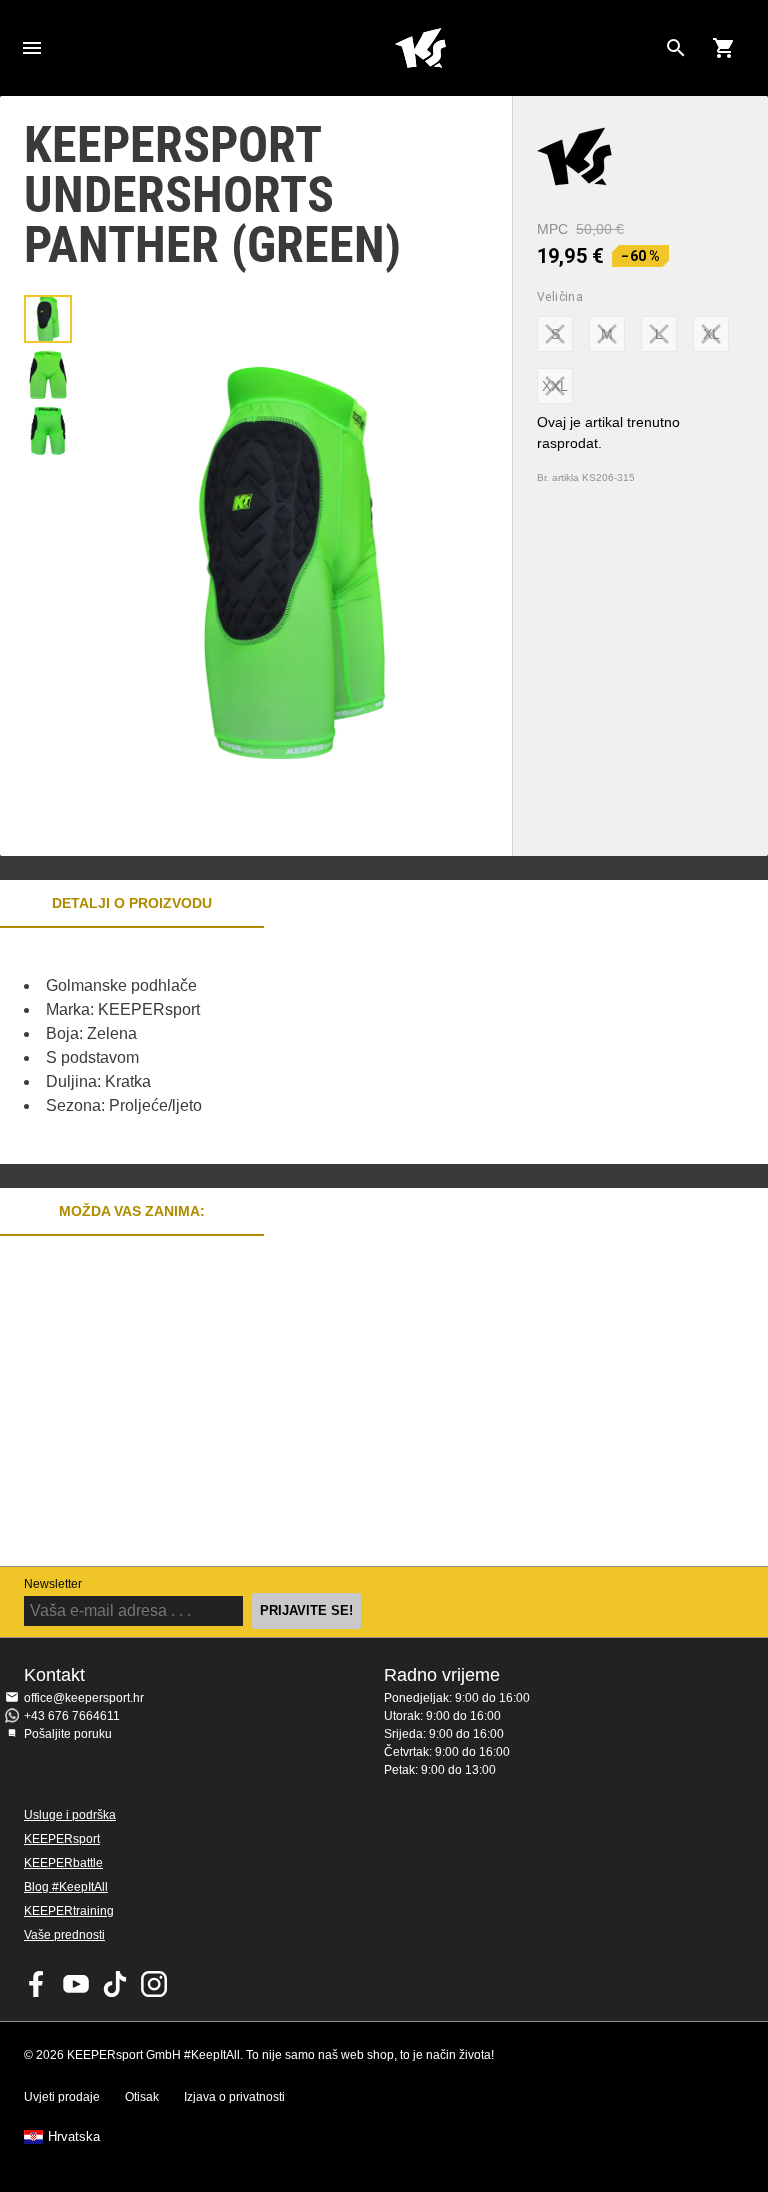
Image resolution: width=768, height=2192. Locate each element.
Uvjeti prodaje (62, 2097)
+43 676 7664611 (72, 1716)
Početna (420, 48)
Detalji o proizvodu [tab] (132, 903)
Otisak (142, 2097)
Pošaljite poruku (68, 1734)
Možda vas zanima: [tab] (132, 1211)
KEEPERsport (62, 1839)
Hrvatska (74, 2137)
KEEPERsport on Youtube (76, 1984)
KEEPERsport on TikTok (115, 1984)
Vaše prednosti (64, 1935)
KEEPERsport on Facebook (37, 1984)
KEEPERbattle (63, 1863)
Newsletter (53, 1584)
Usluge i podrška (70, 1815)
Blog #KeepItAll (66, 1887)
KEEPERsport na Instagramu (154, 1984)
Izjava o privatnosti (234, 2097)
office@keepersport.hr (84, 1698)
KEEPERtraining (69, 1911)
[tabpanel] (350, 1046)
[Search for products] (676, 48)
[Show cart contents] (724, 48)
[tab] (48, 319)
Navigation (32, 48)
